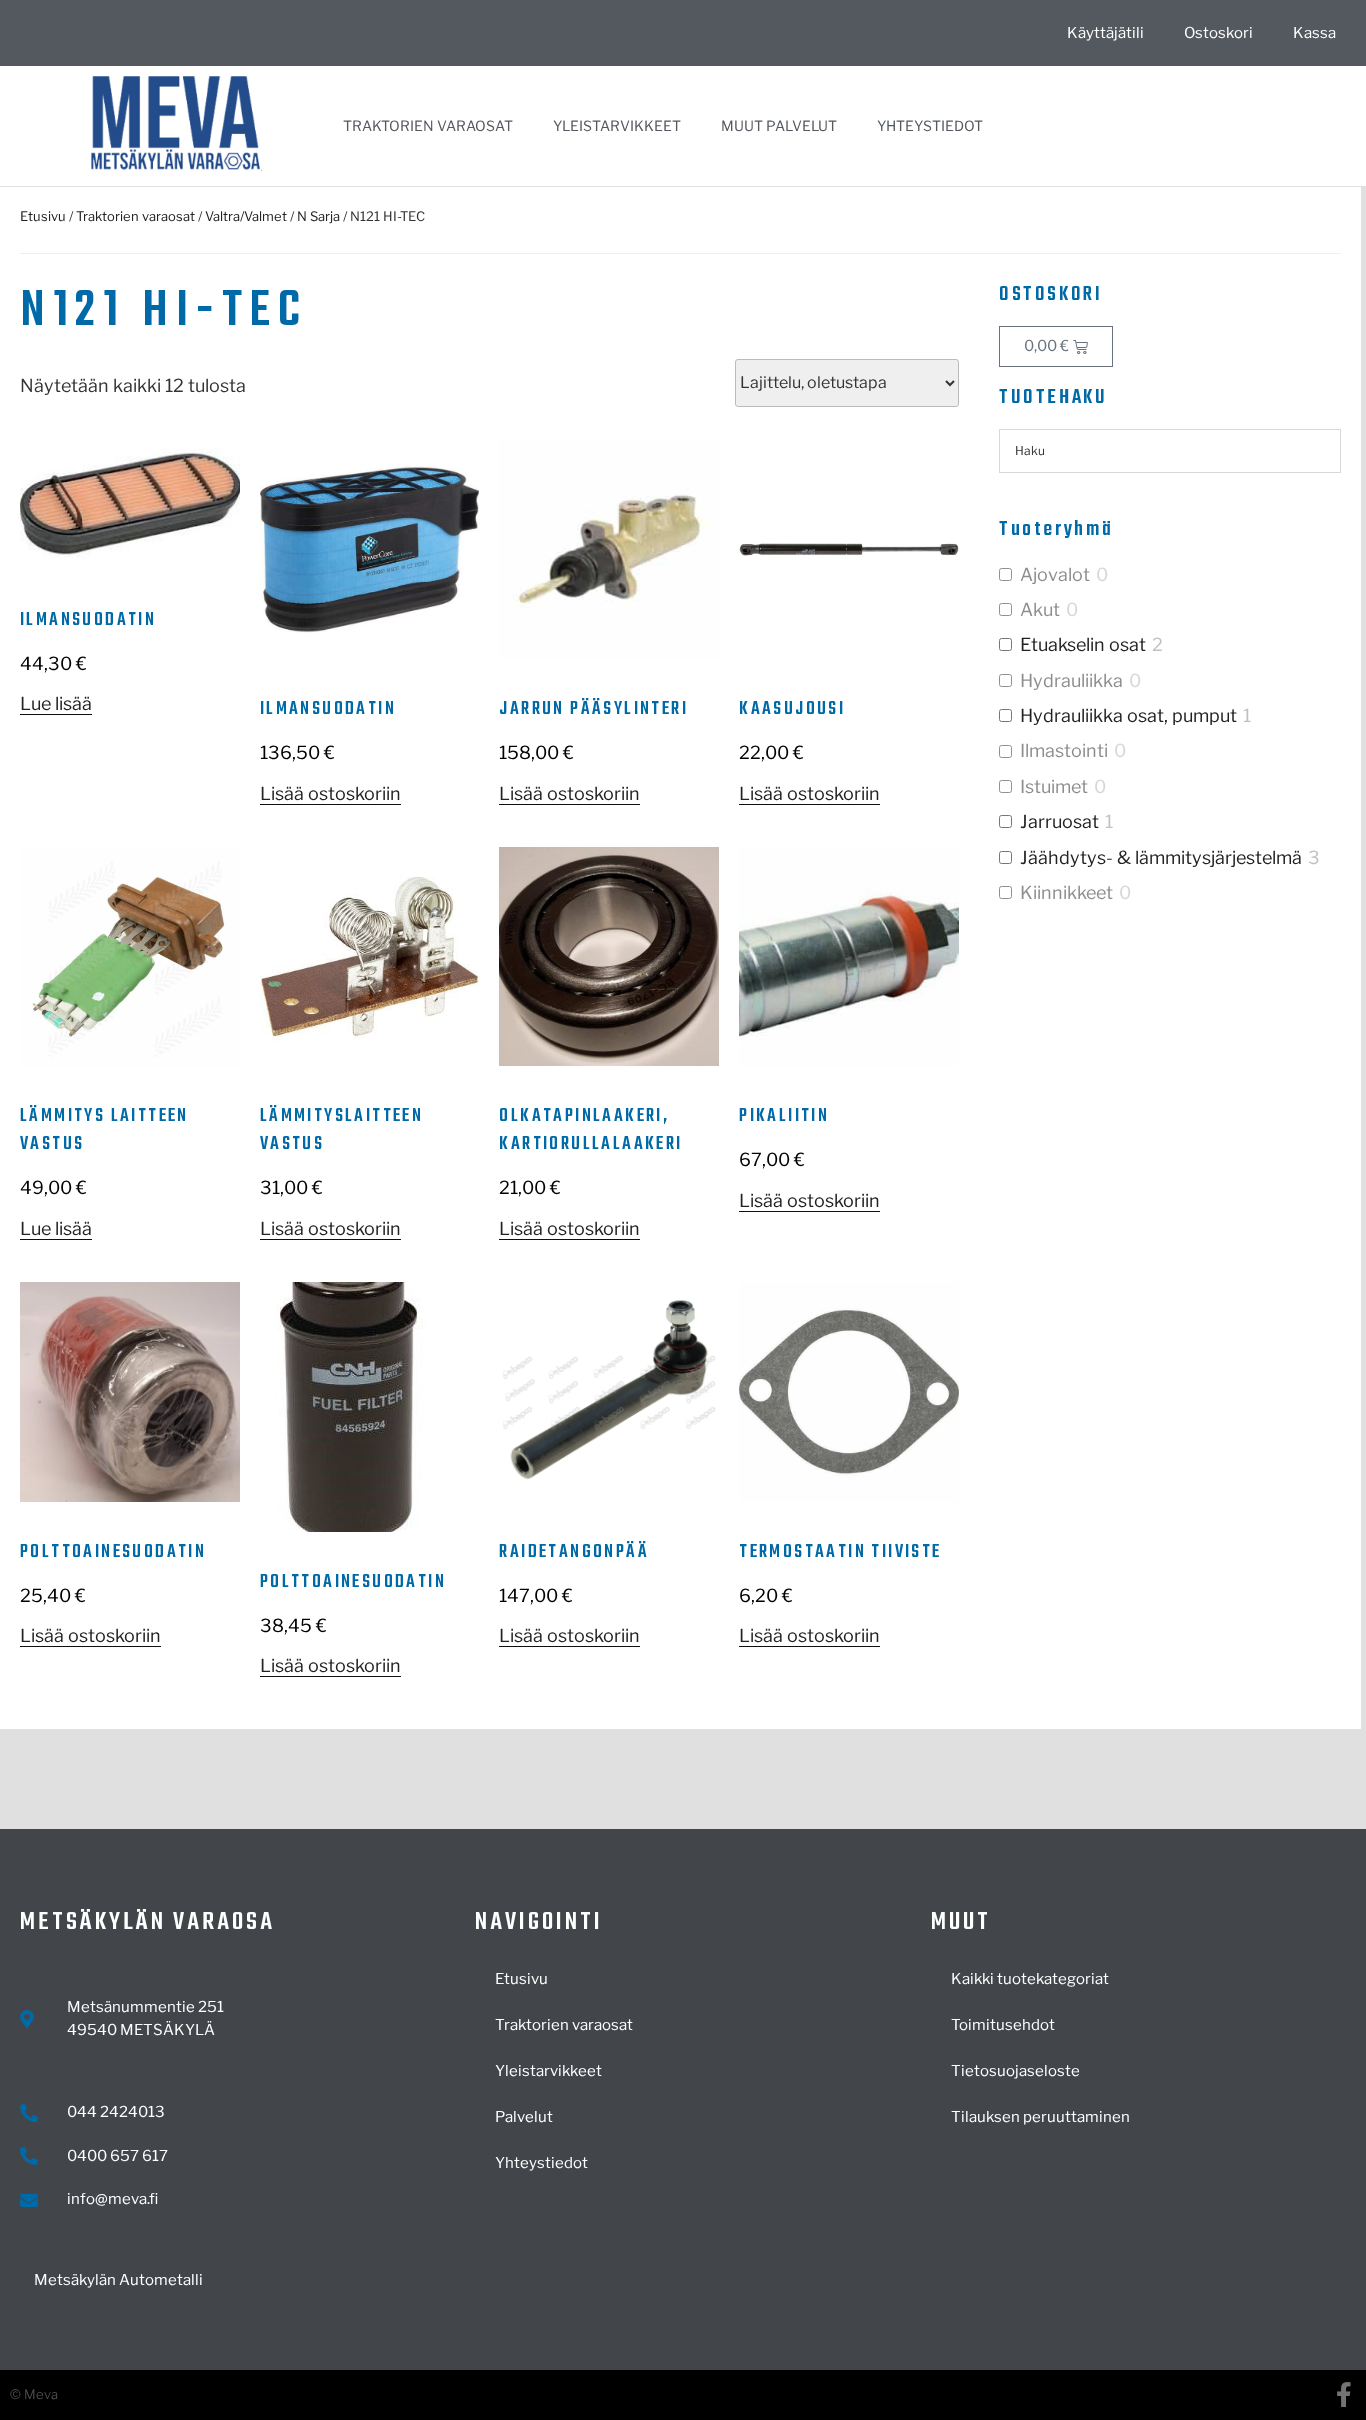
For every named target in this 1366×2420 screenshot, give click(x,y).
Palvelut (524, 2117)
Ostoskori (1218, 33)
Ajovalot (1055, 574)
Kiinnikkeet (1066, 892)
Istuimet (1054, 786)
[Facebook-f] (1343, 2394)
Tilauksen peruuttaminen (1040, 2117)
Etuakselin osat (1083, 644)
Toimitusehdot (1003, 2025)
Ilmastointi (1064, 750)
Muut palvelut (779, 125)
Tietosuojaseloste (1015, 2071)
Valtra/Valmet (246, 216)
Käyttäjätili (1105, 33)
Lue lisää (56, 703)
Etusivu (43, 216)
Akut (1040, 609)
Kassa (1314, 33)
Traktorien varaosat (428, 125)
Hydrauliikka (1071, 680)
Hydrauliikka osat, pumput (1128, 715)
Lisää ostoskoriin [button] (330, 793)
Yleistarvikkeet (617, 125)
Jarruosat (1059, 821)
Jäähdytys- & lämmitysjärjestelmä (1161, 857)
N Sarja (318, 216)
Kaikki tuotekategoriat (1030, 1979)
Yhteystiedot (930, 125)
